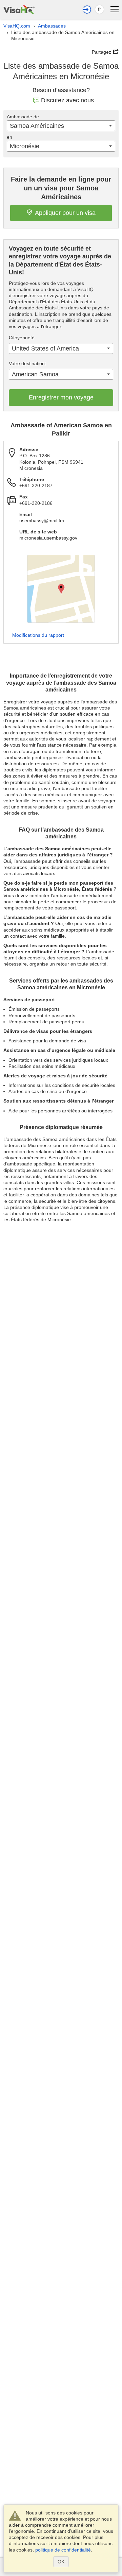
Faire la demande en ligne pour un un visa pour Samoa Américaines (61, 188)
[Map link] (61, 589)
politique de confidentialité (63, 2550)
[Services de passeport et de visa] (19, 9)
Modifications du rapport (38, 635)
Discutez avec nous (67, 100)
